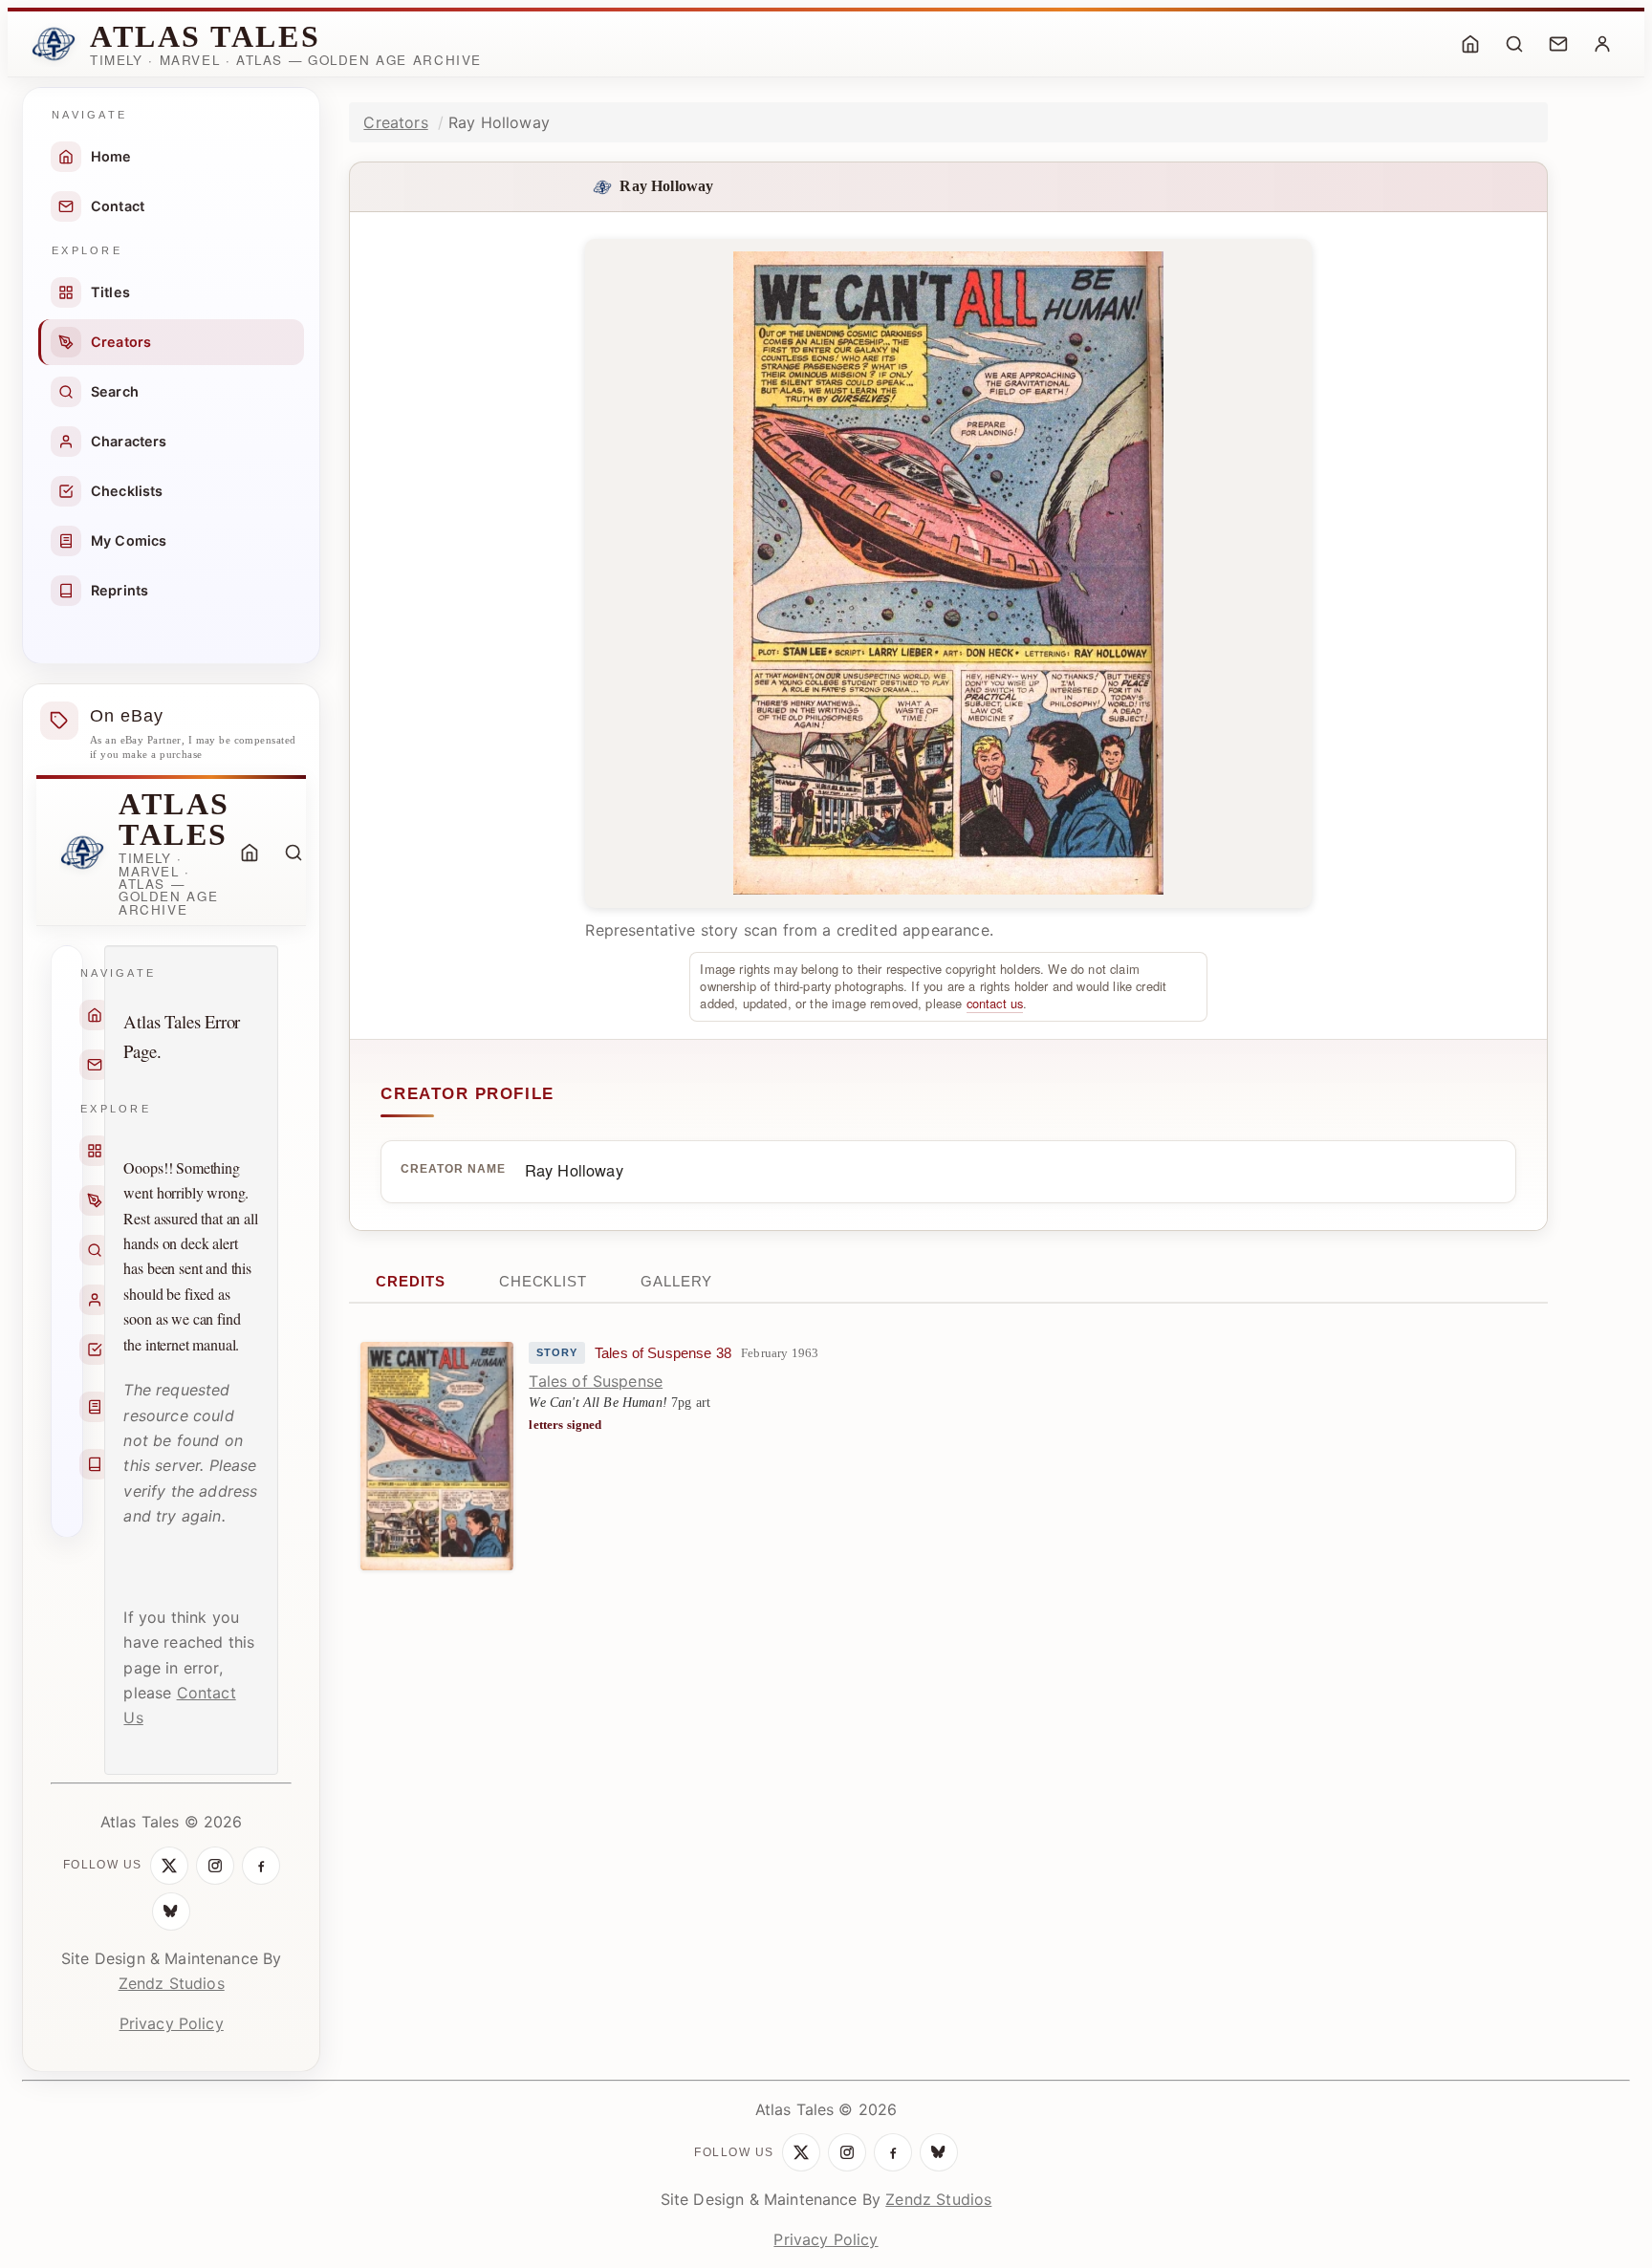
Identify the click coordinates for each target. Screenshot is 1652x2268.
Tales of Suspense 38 (663, 1353)
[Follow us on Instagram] (215, 1866)
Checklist (543, 1281)
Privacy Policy (172, 2023)
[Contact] (1558, 44)
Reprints (120, 590)
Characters (129, 441)
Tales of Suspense (596, 1381)
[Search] (1514, 44)
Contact (118, 206)
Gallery (676, 1281)
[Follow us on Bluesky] (171, 1912)
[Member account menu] (1602, 44)
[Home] (1470, 44)
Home (111, 156)
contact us (995, 1003)
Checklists (127, 491)
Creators (121, 342)
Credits (410, 1281)
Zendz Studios (172, 1983)
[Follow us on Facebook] (261, 1866)
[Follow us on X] (169, 1866)
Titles (110, 292)
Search (115, 391)
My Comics (129, 540)
